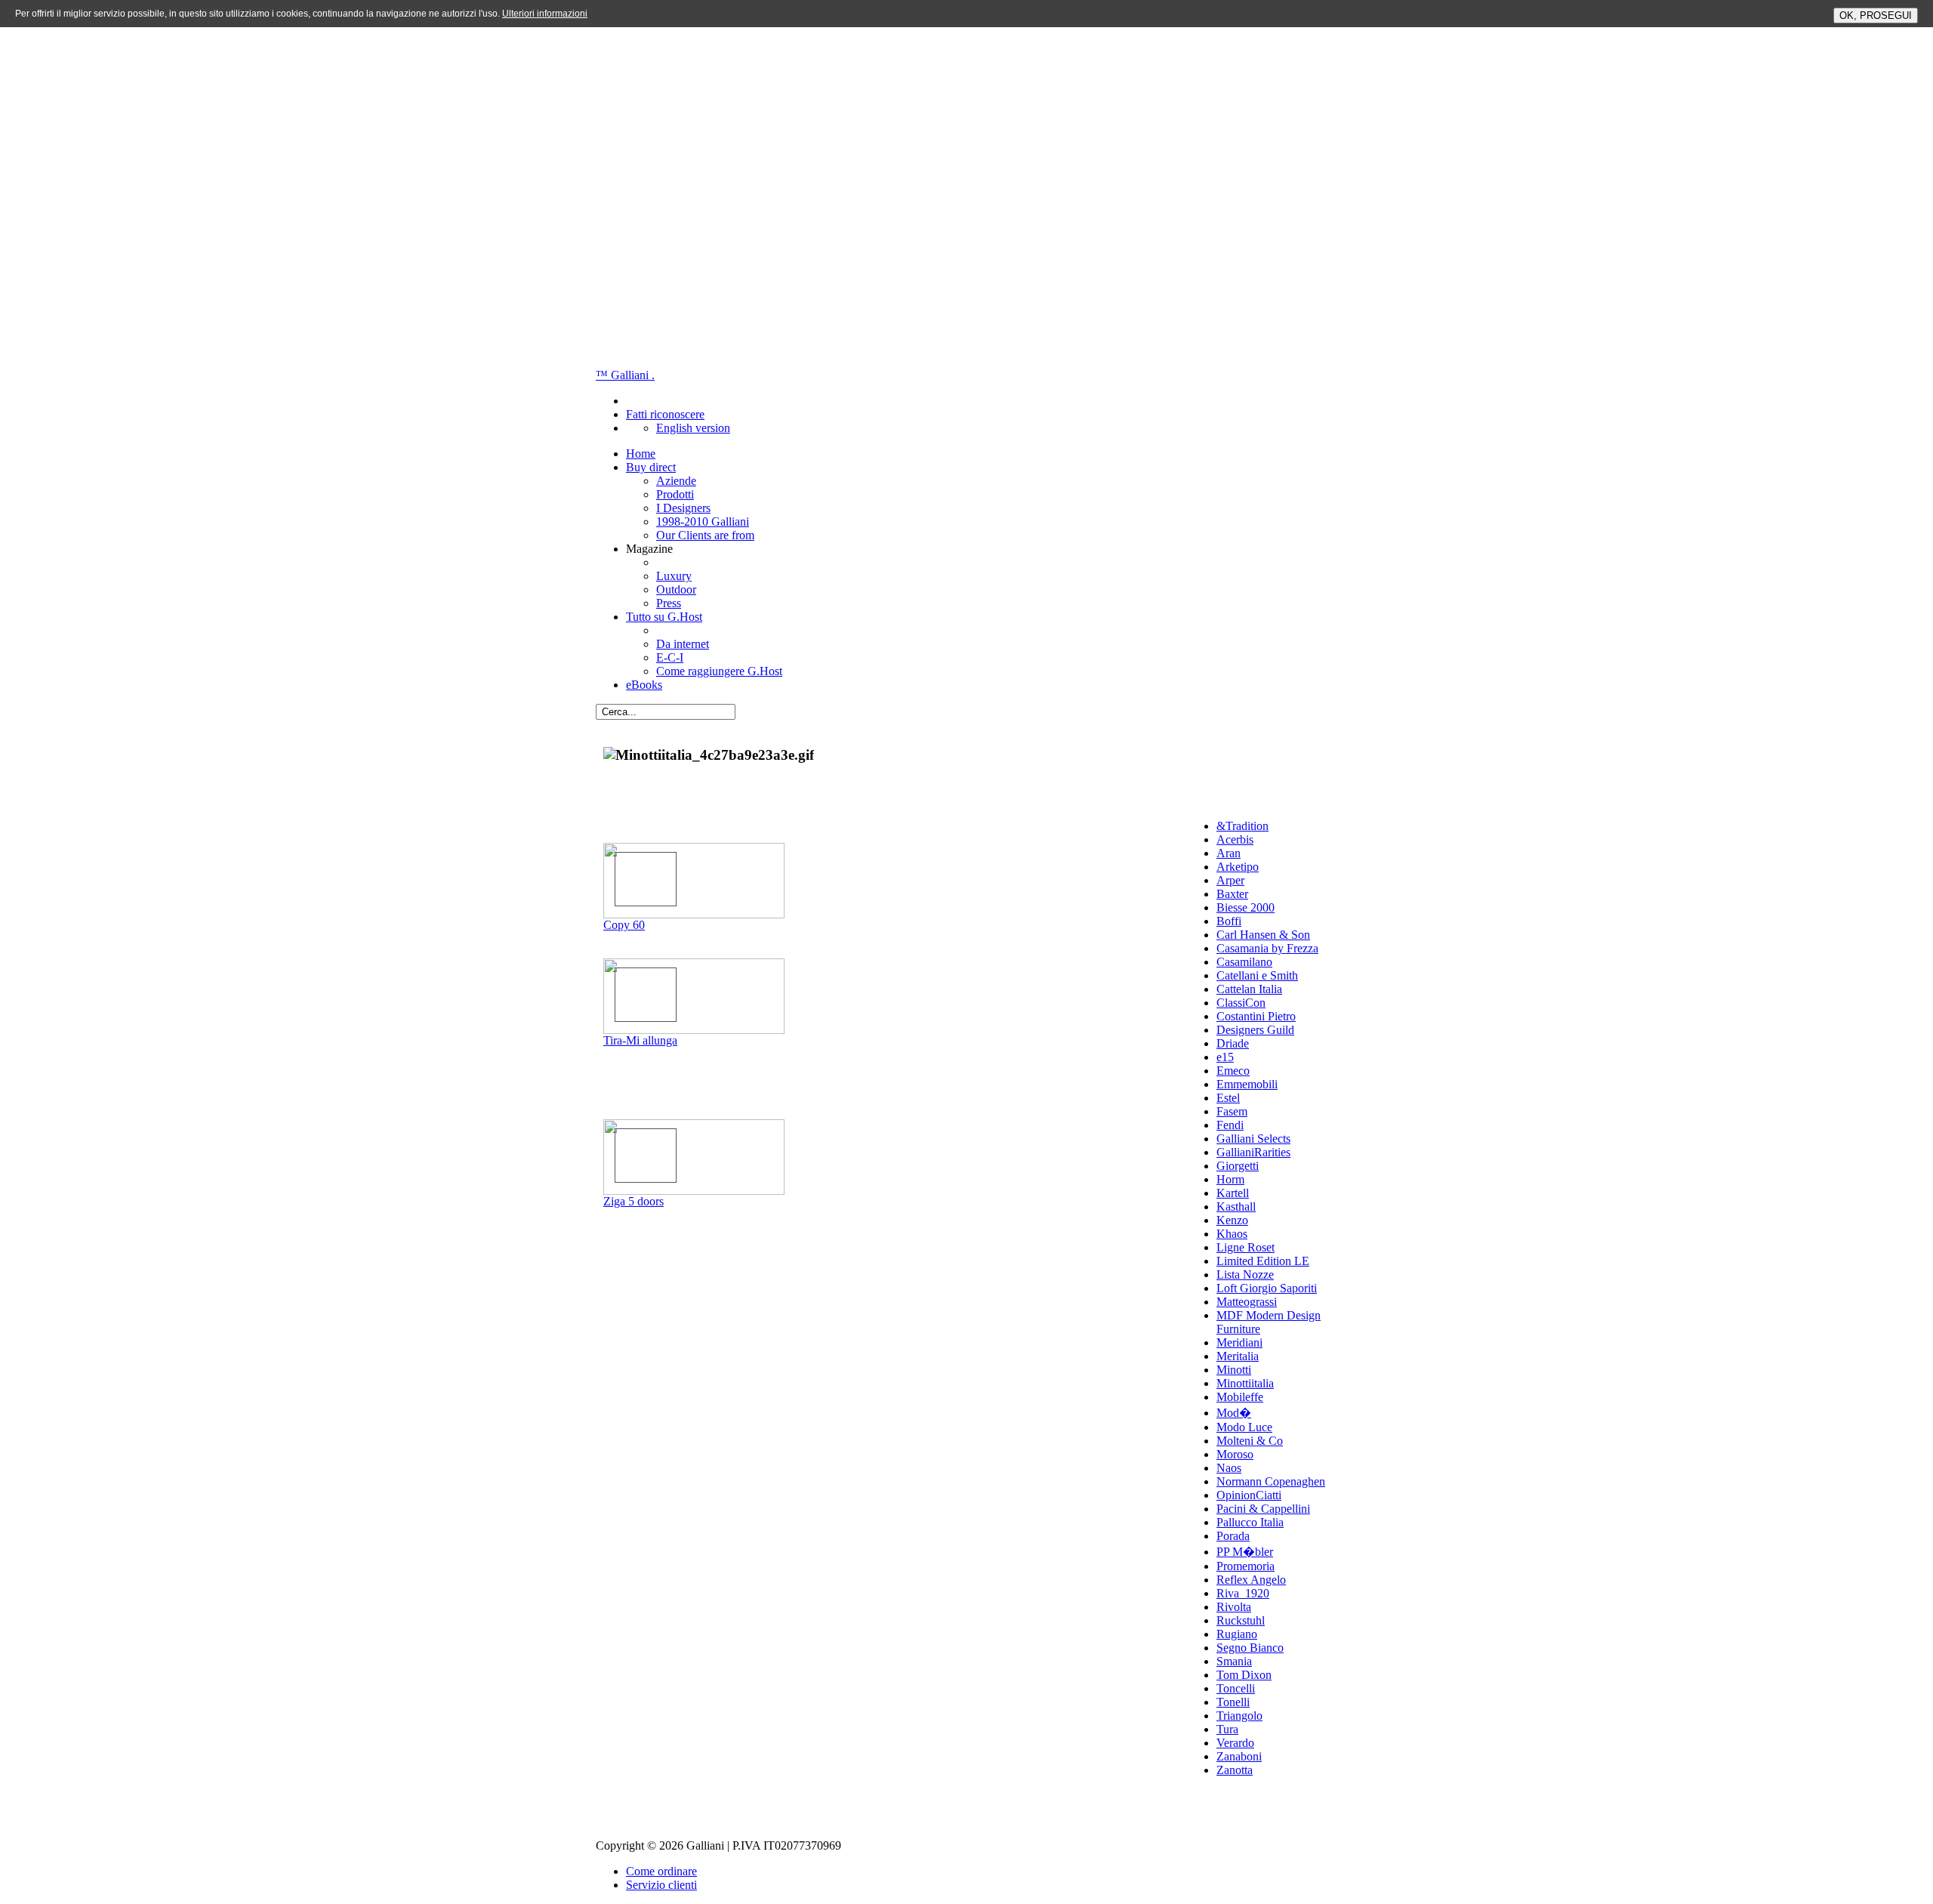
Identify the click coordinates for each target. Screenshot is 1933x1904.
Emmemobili (1247, 1084)
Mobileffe (1240, 1397)
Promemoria (1246, 1566)
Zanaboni (1239, 1756)
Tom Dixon (1244, 1675)
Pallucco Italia (1250, 1522)
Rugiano (1237, 1634)
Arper (1230, 880)
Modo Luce (1244, 1427)
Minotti (1234, 1370)
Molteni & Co (1250, 1441)
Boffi (1229, 921)
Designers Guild (1255, 1030)
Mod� (1234, 1413)
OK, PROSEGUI (1876, 15)
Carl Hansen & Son (1263, 935)
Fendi (1230, 1125)
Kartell (1233, 1193)
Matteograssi (1247, 1302)
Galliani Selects (1253, 1139)
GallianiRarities (1253, 1152)
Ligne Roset (1246, 1247)
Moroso (1235, 1454)
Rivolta (1234, 1607)
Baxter (1232, 894)
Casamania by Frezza (1267, 948)
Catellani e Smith (1257, 975)
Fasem (1232, 1111)
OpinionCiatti (1249, 1495)
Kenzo (1232, 1220)
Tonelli (1233, 1702)
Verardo (1235, 1743)
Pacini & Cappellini (1263, 1509)
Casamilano (1244, 962)
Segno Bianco (1250, 1648)
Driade (1233, 1043)
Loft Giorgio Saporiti (1267, 1288)
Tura (1227, 1729)
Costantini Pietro (1256, 1016)
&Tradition (1242, 826)
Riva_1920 (1243, 1593)
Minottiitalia (1245, 1383)
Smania (1234, 1661)
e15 (1225, 1057)
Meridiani (1239, 1342)
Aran (1229, 853)
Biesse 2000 (1246, 907)
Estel (1228, 1098)
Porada (1233, 1536)
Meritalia (1238, 1356)
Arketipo (1238, 867)
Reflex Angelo (1251, 1580)
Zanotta (1235, 1770)
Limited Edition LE (1263, 1261)
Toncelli (1236, 1688)
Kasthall (1236, 1207)
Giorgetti (1238, 1166)
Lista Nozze (1245, 1274)
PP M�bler (1245, 1552)
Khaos (1232, 1234)
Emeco (1233, 1071)
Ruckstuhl (1241, 1620)
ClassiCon (1241, 1003)
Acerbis (1235, 839)
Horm (1230, 1179)
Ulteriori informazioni (545, 14)
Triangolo (1239, 1716)
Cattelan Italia (1249, 989)
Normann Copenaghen (1271, 1481)
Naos (1229, 1468)
